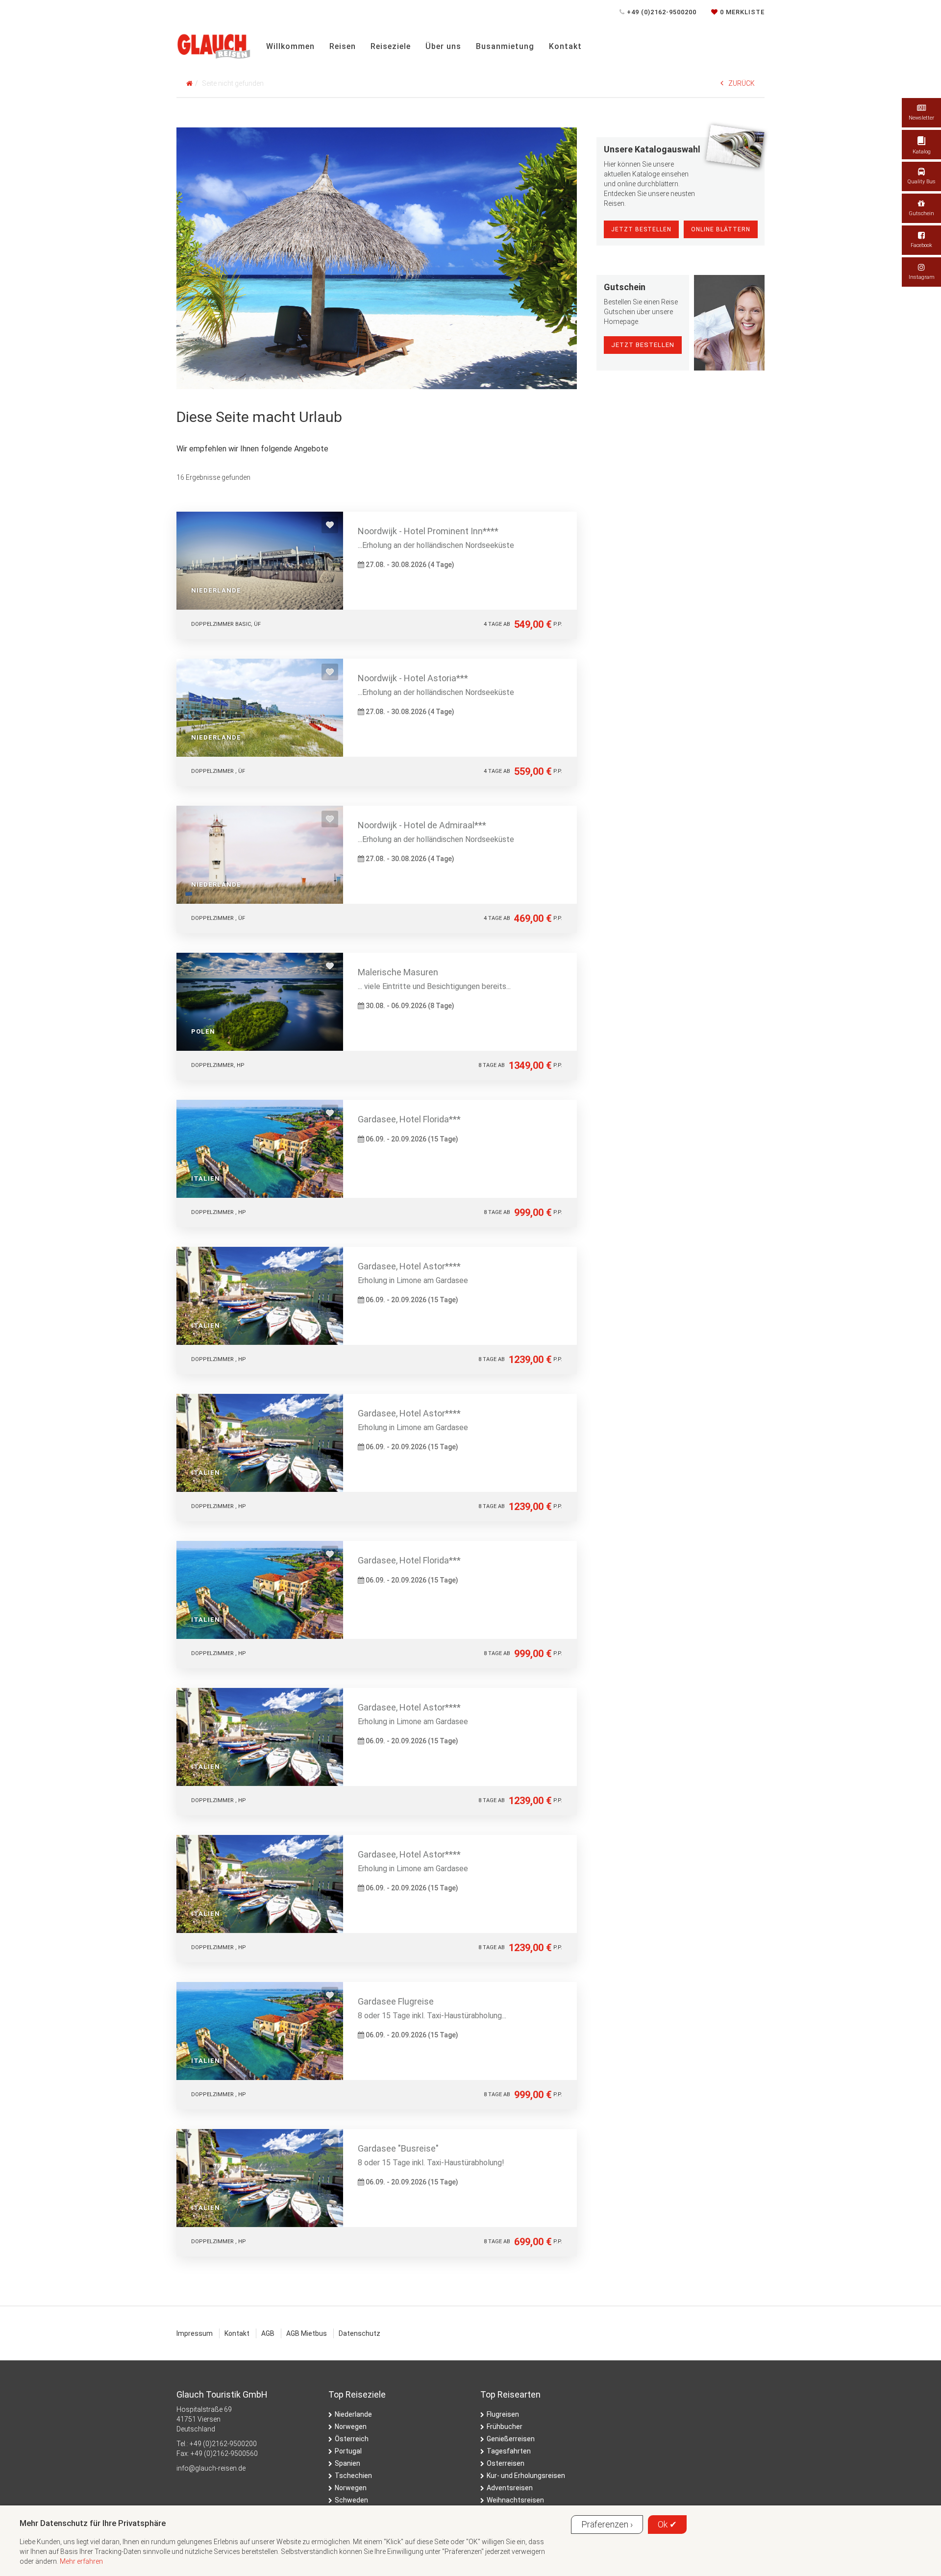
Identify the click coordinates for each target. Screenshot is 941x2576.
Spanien (347, 2463)
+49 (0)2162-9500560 (224, 2453)
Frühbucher (505, 2427)
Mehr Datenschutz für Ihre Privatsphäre (93, 2523)
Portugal (348, 2451)
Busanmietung (505, 46)
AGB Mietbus (307, 2333)
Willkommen (290, 46)
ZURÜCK (742, 83)
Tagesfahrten (509, 2451)
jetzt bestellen (643, 345)
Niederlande (353, 2414)
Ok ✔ (667, 2524)
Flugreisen (503, 2414)
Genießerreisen (511, 2439)
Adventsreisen (510, 2488)
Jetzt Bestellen (641, 229)
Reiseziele (391, 46)
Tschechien (353, 2476)
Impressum (195, 2333)
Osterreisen (506, 2463)
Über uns (443, 46)
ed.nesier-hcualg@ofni (211, 2468)
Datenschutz (359, 2333)
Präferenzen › (607, 2524)
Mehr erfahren (81, 2561)
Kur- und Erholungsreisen (526, 2476)
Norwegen (351, 2427)
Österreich (352, 2439)
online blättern (721, 229)
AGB (268, 2333)
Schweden (351, 2500)
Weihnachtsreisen (515, 2500)
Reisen (343, 46)
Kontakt (565, 46)
